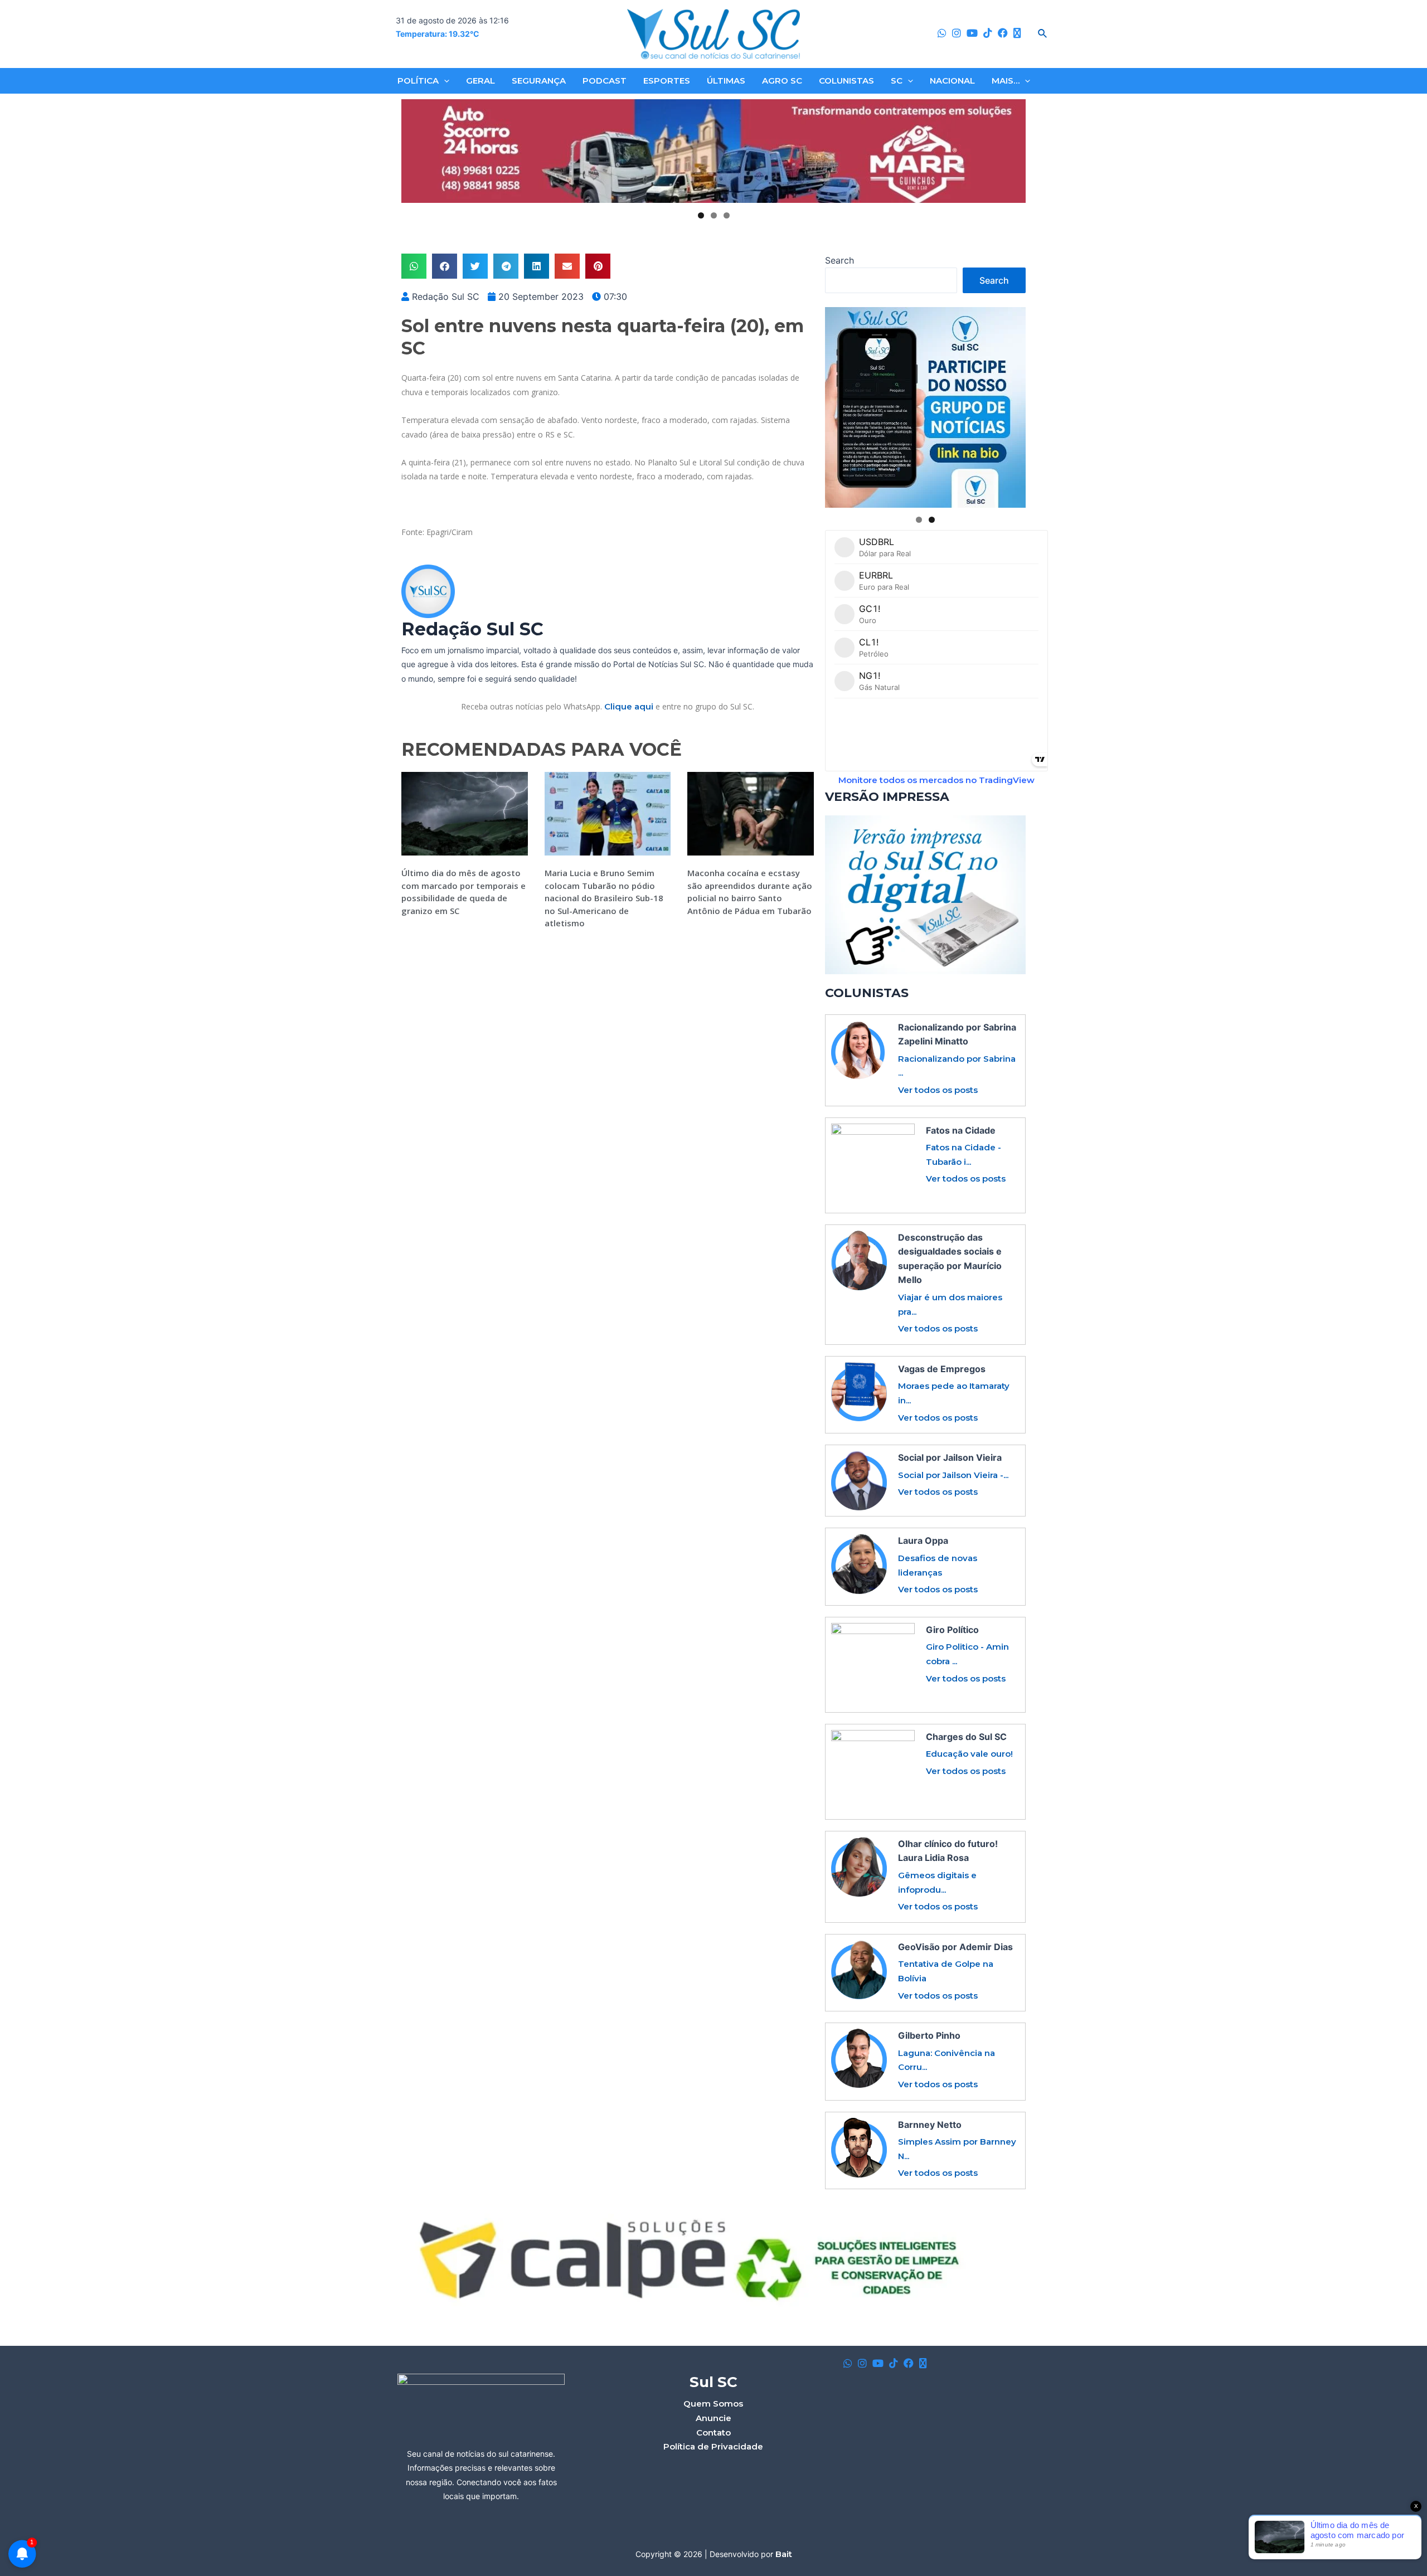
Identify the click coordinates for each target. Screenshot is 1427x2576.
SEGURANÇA (539, 81)
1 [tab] (701, 215)
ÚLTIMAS (726, 81)
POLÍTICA (418, 81)
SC (897, 81)
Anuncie (713, 2418)
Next (1013, 151)
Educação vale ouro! (969, 1754)
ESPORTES (667, 81)
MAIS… (1006, 81)
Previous (414, 151)
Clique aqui (629, 706)
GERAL (480, 81)
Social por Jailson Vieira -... (953, 1475)
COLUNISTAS (846, 81)
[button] (414, 266)
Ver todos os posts (938, 1090)
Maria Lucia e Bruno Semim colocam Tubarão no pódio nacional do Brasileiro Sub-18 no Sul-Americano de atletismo (604, 898)
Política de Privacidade (713, 2446)
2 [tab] (714, 215)
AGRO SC (782, 81)
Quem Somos (713, 2404)
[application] (444, 81)
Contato (713, 2432)
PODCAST (605, 81)
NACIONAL (952, 81)
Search (839, 260)
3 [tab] (727, 215)
